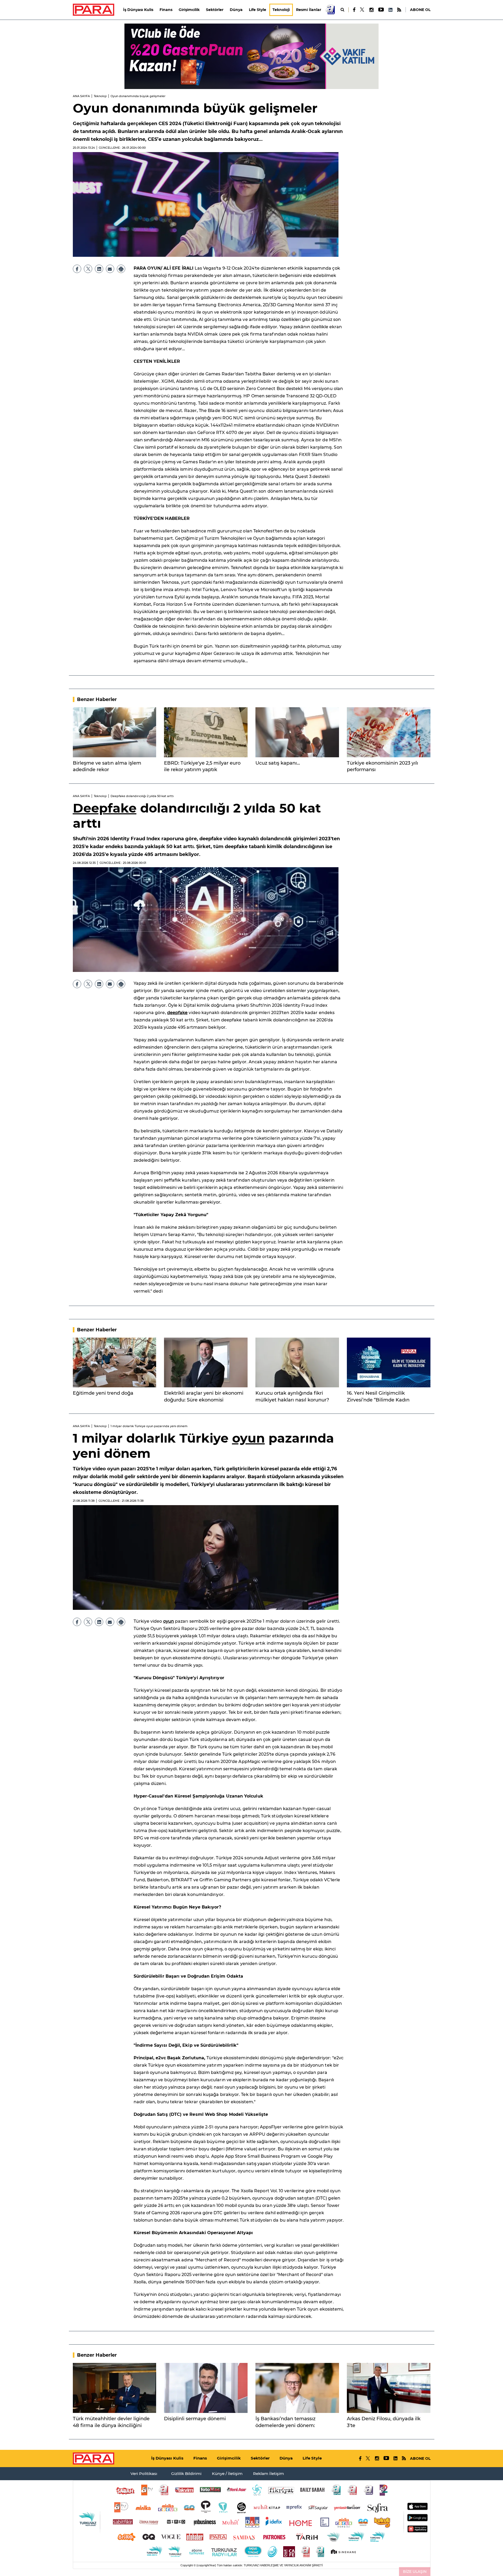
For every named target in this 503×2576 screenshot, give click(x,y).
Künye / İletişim (227, 2474)
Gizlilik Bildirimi (186, 2474)
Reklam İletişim (269, 2474)
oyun (248, 1438)
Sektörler (215, 10)
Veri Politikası (144, 2474)
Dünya (236, 10)
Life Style (258, 10)
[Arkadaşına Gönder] (110, 269)
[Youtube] (381, 10)
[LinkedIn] (390, 10)
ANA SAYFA (81, 96)
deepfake (177, 1013)
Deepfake (105, 808)
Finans (166, 10)
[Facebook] (354, 10)
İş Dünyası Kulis (138, 10)
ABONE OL (420, 10)
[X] (362, 10)
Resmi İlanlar (309, 10)
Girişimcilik (189, 10)
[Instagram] (371, 10)
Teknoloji (281, 10)
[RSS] (399, 10)
